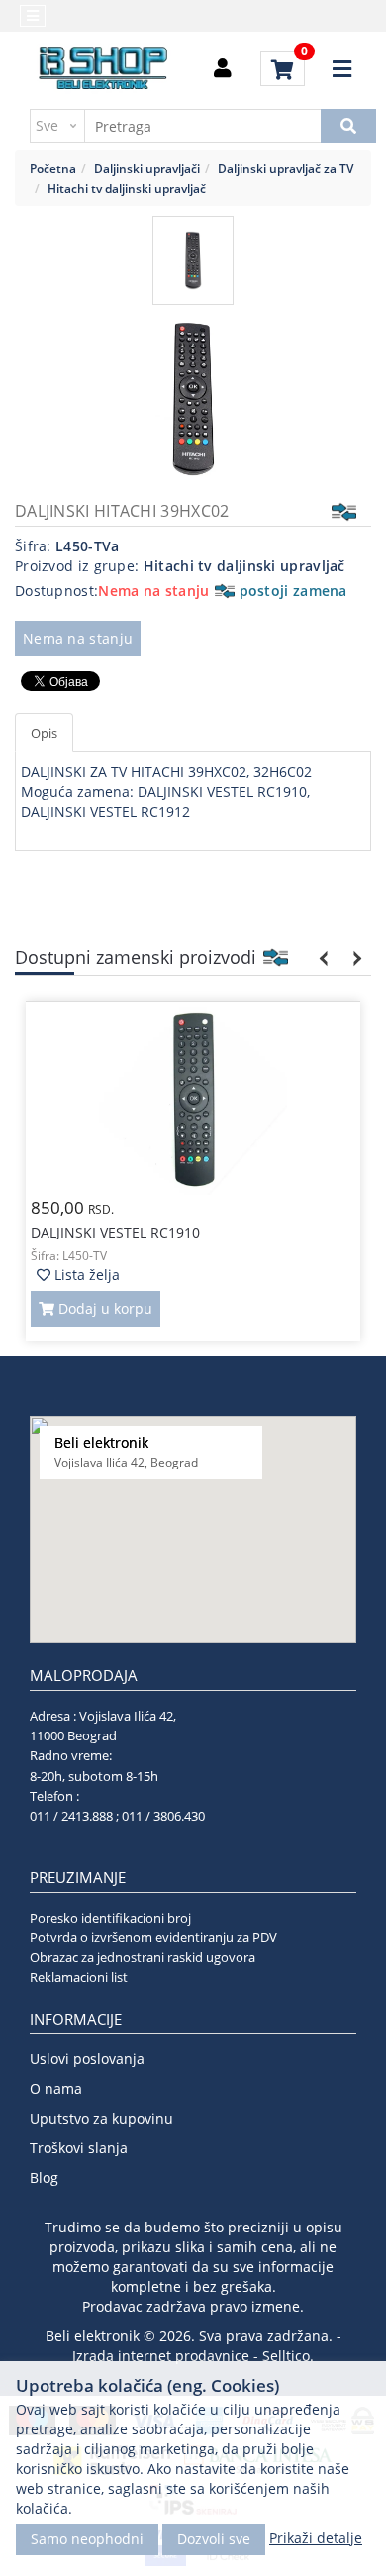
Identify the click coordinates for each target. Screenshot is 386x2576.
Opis (44, 733)
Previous (324, 959)
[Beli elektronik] (104, 69)
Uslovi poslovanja (87, 2059)
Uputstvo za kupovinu (101, 2118)
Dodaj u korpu (103, 1308)
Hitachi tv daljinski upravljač (127, 188)
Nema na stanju (78, 638)
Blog (44, 2178)
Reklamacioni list (79, 1977)
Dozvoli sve (214, 2539)
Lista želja (85, 1275)
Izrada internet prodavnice (161, 2356)
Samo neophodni (87, 2539)
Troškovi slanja (79, 2148)
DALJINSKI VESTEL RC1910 (115, 1232)
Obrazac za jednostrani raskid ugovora (143, 1957)
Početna (53, 168)
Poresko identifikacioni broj (110, 1918)
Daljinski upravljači (147, 168)
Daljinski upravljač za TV (286, 168)
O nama (56, 2088)
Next (354, 959)
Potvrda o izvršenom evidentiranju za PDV (153, 1937)
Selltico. (288, 2356)
